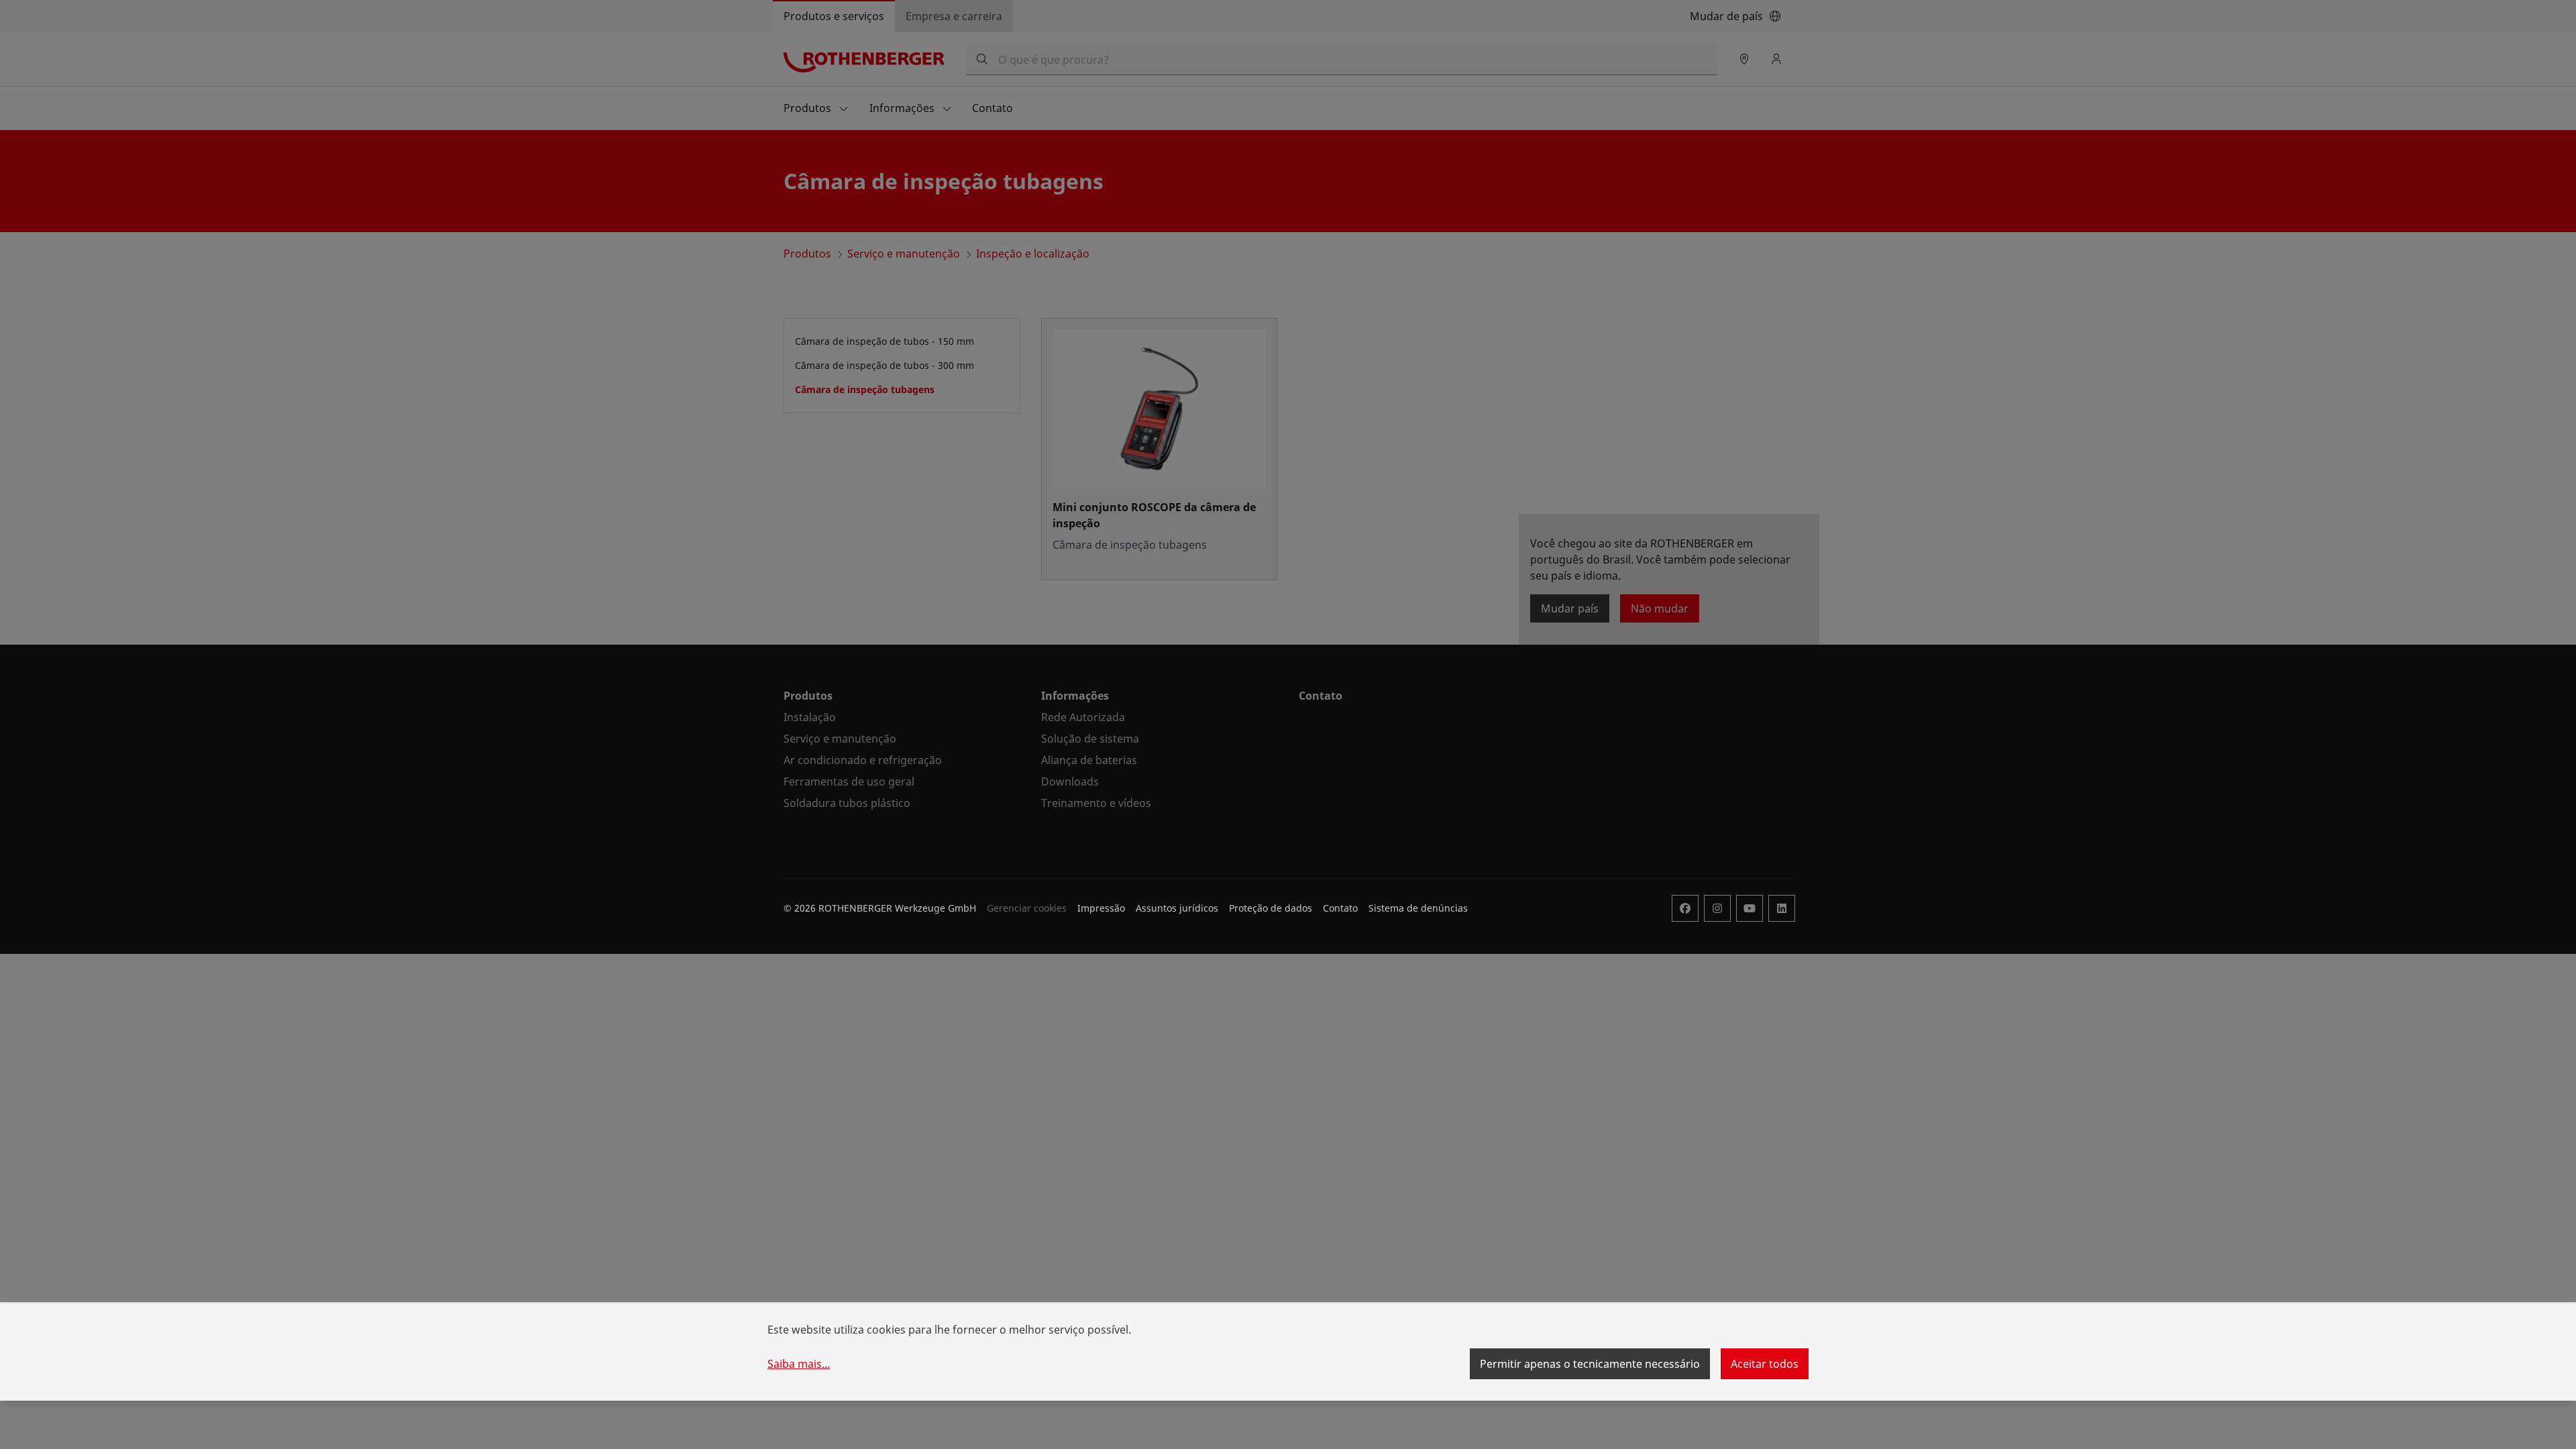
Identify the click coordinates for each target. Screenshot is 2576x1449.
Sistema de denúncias (1418, 908)
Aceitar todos (1765, 1364)
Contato (1340, 908)
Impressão (1101, 908)
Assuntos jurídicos (1177, 908)
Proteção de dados (1271, 908)
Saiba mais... (799, 1364)
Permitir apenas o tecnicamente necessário (1590, 1364)
